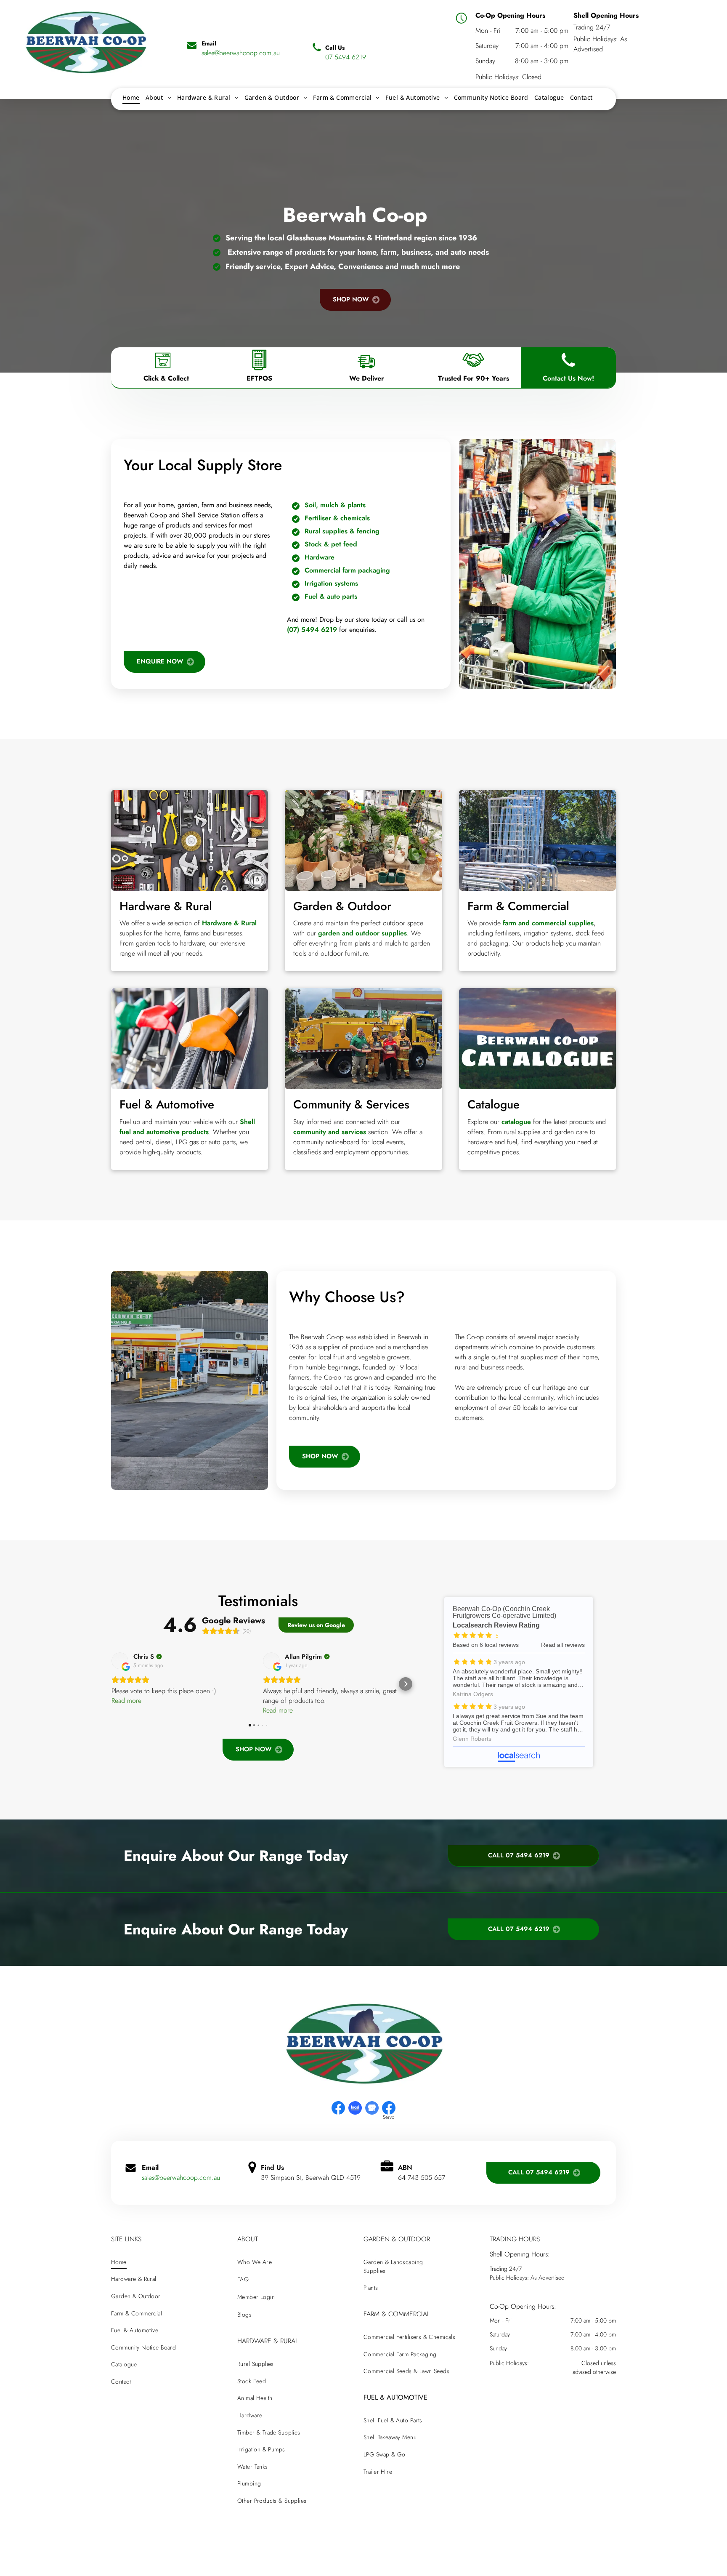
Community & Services (351, 1104)
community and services (330, 1132)
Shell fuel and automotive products (187, 1127)
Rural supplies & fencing (342, 531)
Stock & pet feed (331, 544)
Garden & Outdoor (342, 906)
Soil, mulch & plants (335, 505)
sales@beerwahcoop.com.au (181, 2178)
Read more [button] (126, 1701)
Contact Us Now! (568, 378)
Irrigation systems (331, 583)
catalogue (516, 1122)
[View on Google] (120, 1661)
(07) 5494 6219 (312, 630)
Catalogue (494, 1104)
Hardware (320, 557)
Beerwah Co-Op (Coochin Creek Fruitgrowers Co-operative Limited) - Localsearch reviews (519, 1682)
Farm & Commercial (518, 906)
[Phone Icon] (568, 370)
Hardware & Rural (166, 906)
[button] (111, 1684)
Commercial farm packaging (347, 570)
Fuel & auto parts (331, 596)
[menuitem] (131, 97)
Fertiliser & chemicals (337, 518)
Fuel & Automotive (167, 1104)
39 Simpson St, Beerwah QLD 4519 (311, 2178)
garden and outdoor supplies (362, 933)
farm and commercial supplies (548, 923)
